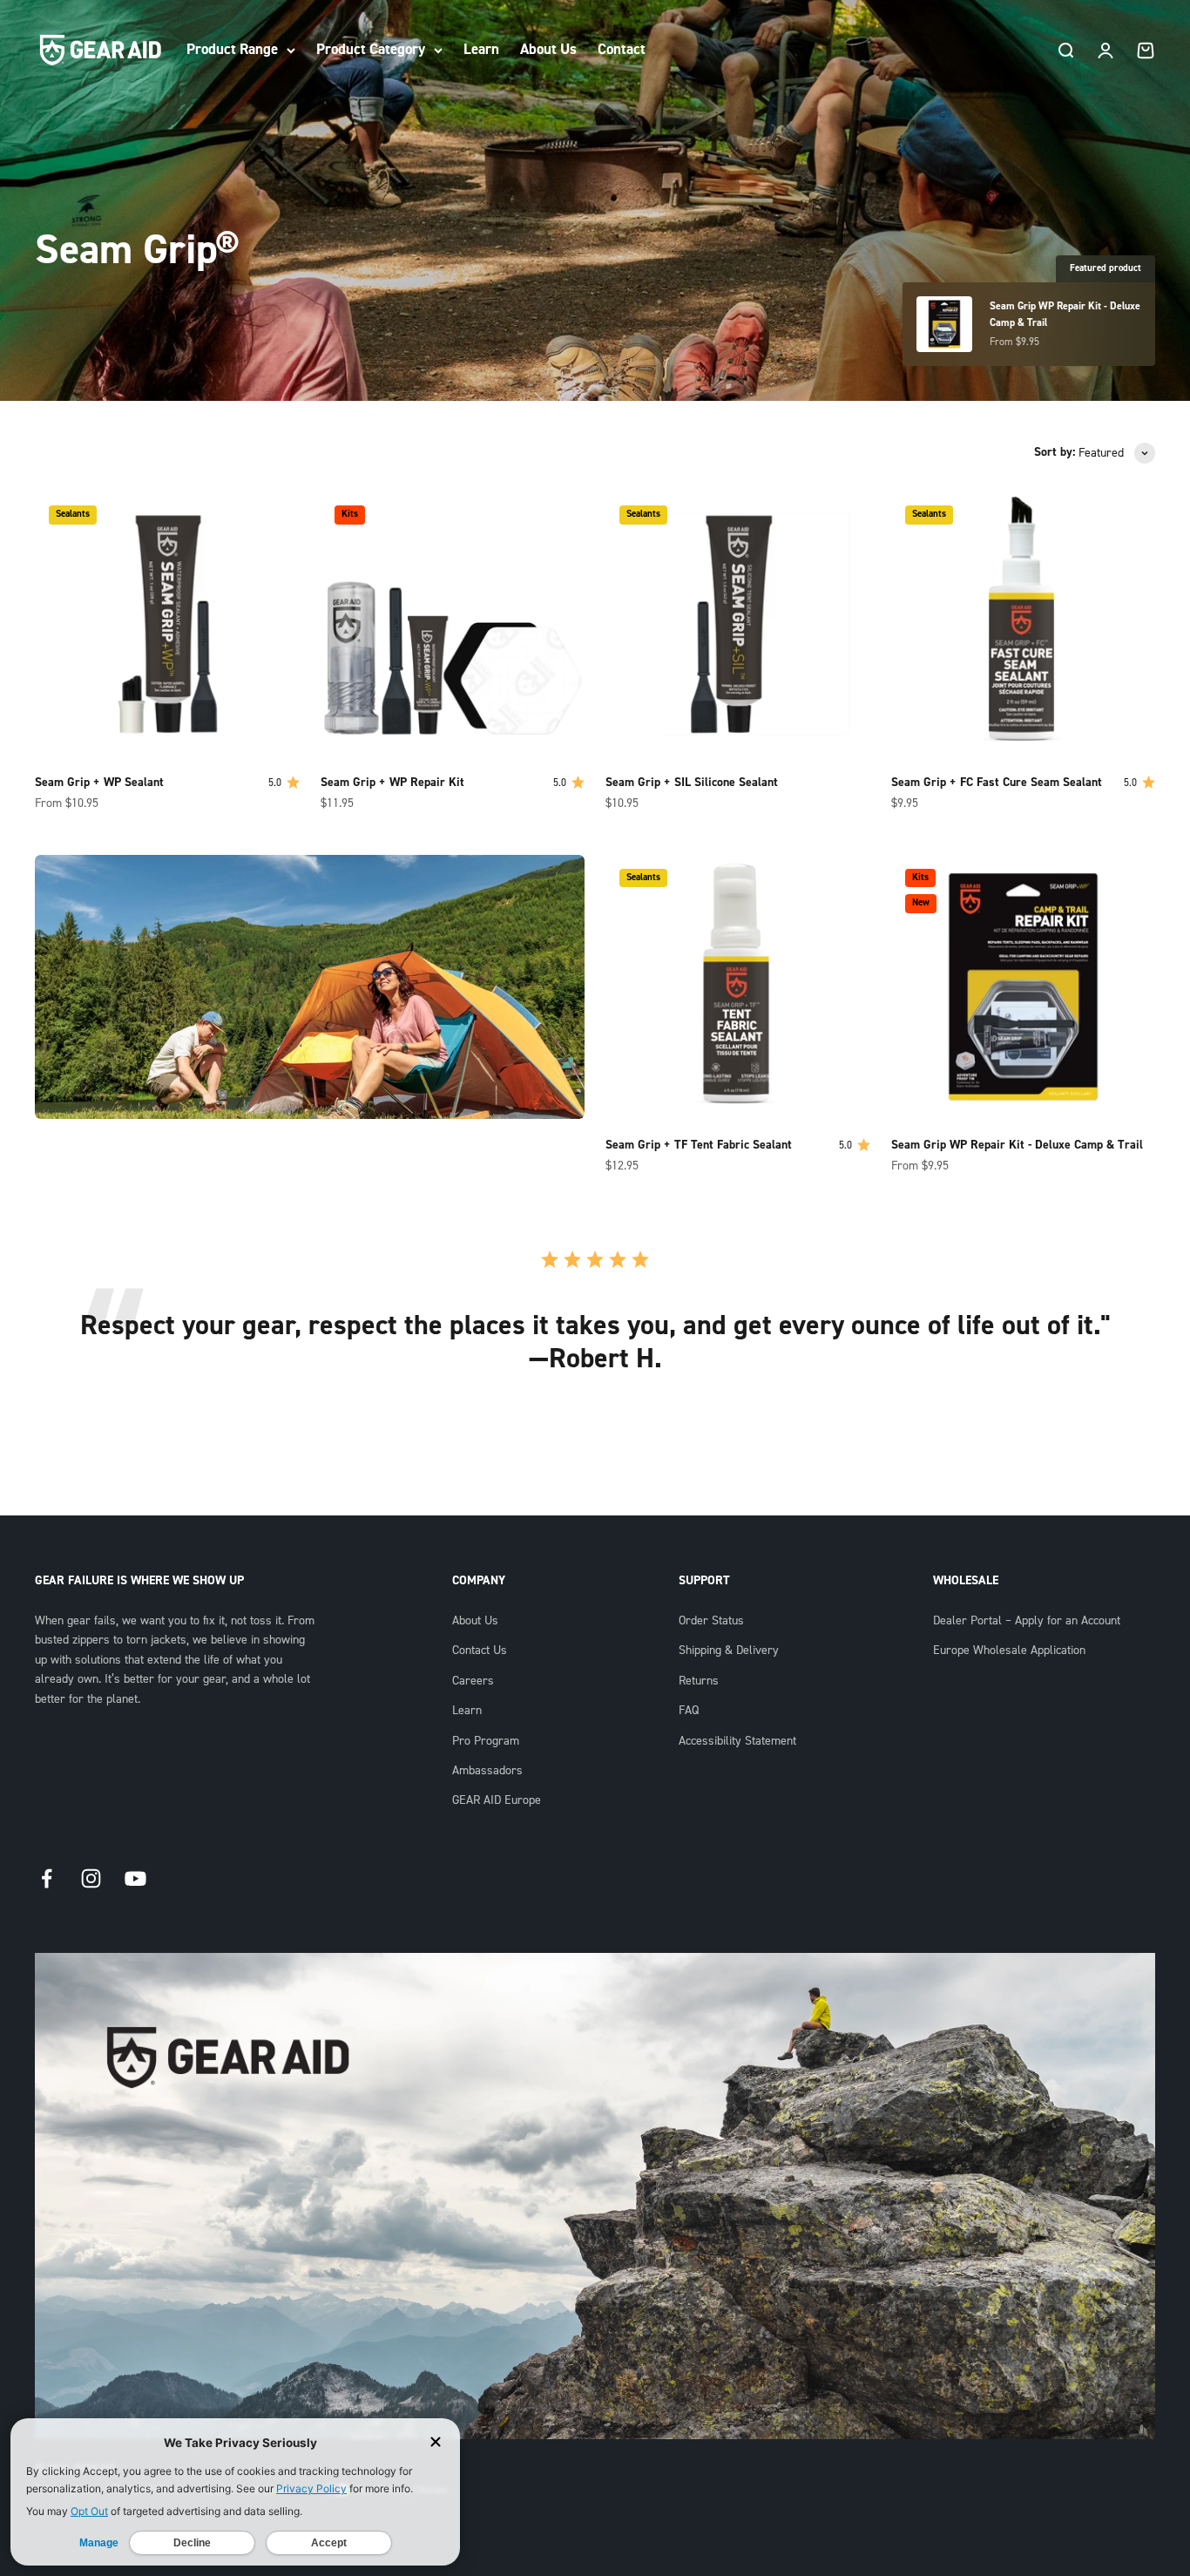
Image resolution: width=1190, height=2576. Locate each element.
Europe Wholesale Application (1009, 1651)
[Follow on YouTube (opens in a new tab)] (135, 1878)
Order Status (711, 1621)
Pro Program (486, 1741)
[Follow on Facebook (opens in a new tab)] (47, 1878)
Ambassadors (487, 1771)
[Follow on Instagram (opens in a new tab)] (91, 1878)
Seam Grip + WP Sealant (99, 783)
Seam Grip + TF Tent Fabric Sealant (699, 1145)
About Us (548, 49)
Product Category (371, 49)
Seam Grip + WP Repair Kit (392, 783)
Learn (481, 49)
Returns (699, 1681)
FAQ (689, 1711)
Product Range (232, 49)
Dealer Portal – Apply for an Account (1027, 1621)
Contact (622, 49)
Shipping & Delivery (729, 1651)
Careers (473, 1681)
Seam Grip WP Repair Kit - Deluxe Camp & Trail (1017, 1145)
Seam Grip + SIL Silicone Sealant (692, 783)
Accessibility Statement (737, 1741)
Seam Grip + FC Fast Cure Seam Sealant (997, 783)
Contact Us (480, 1651)
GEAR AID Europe (497, 1800)
